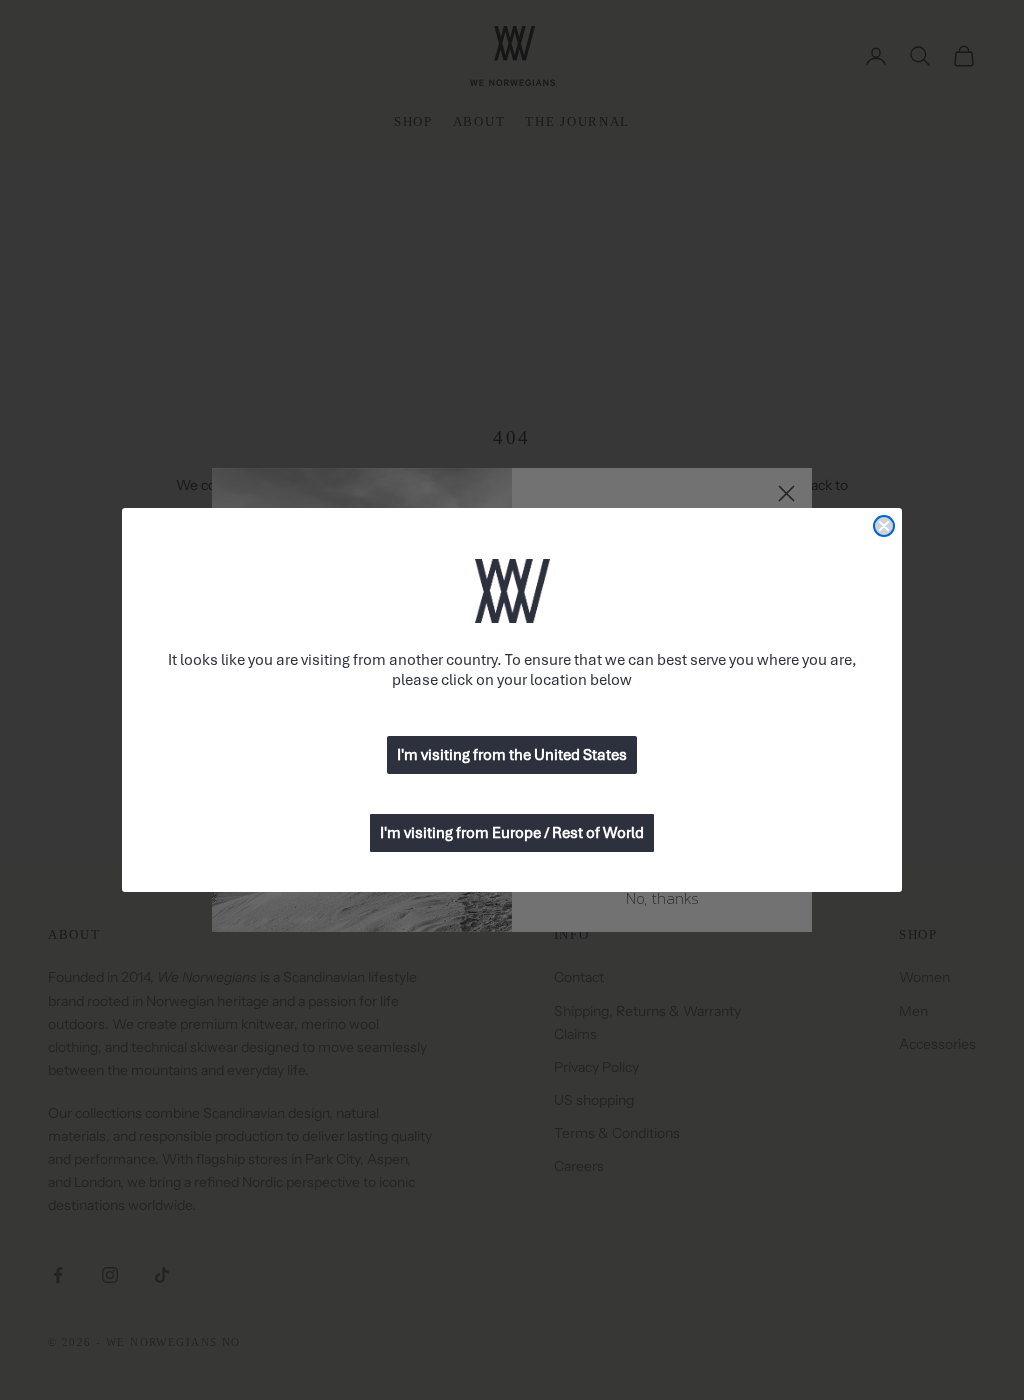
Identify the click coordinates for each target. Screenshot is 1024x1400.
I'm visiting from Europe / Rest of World (512, 833)
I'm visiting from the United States (512, 755)
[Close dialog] (884, 526)
